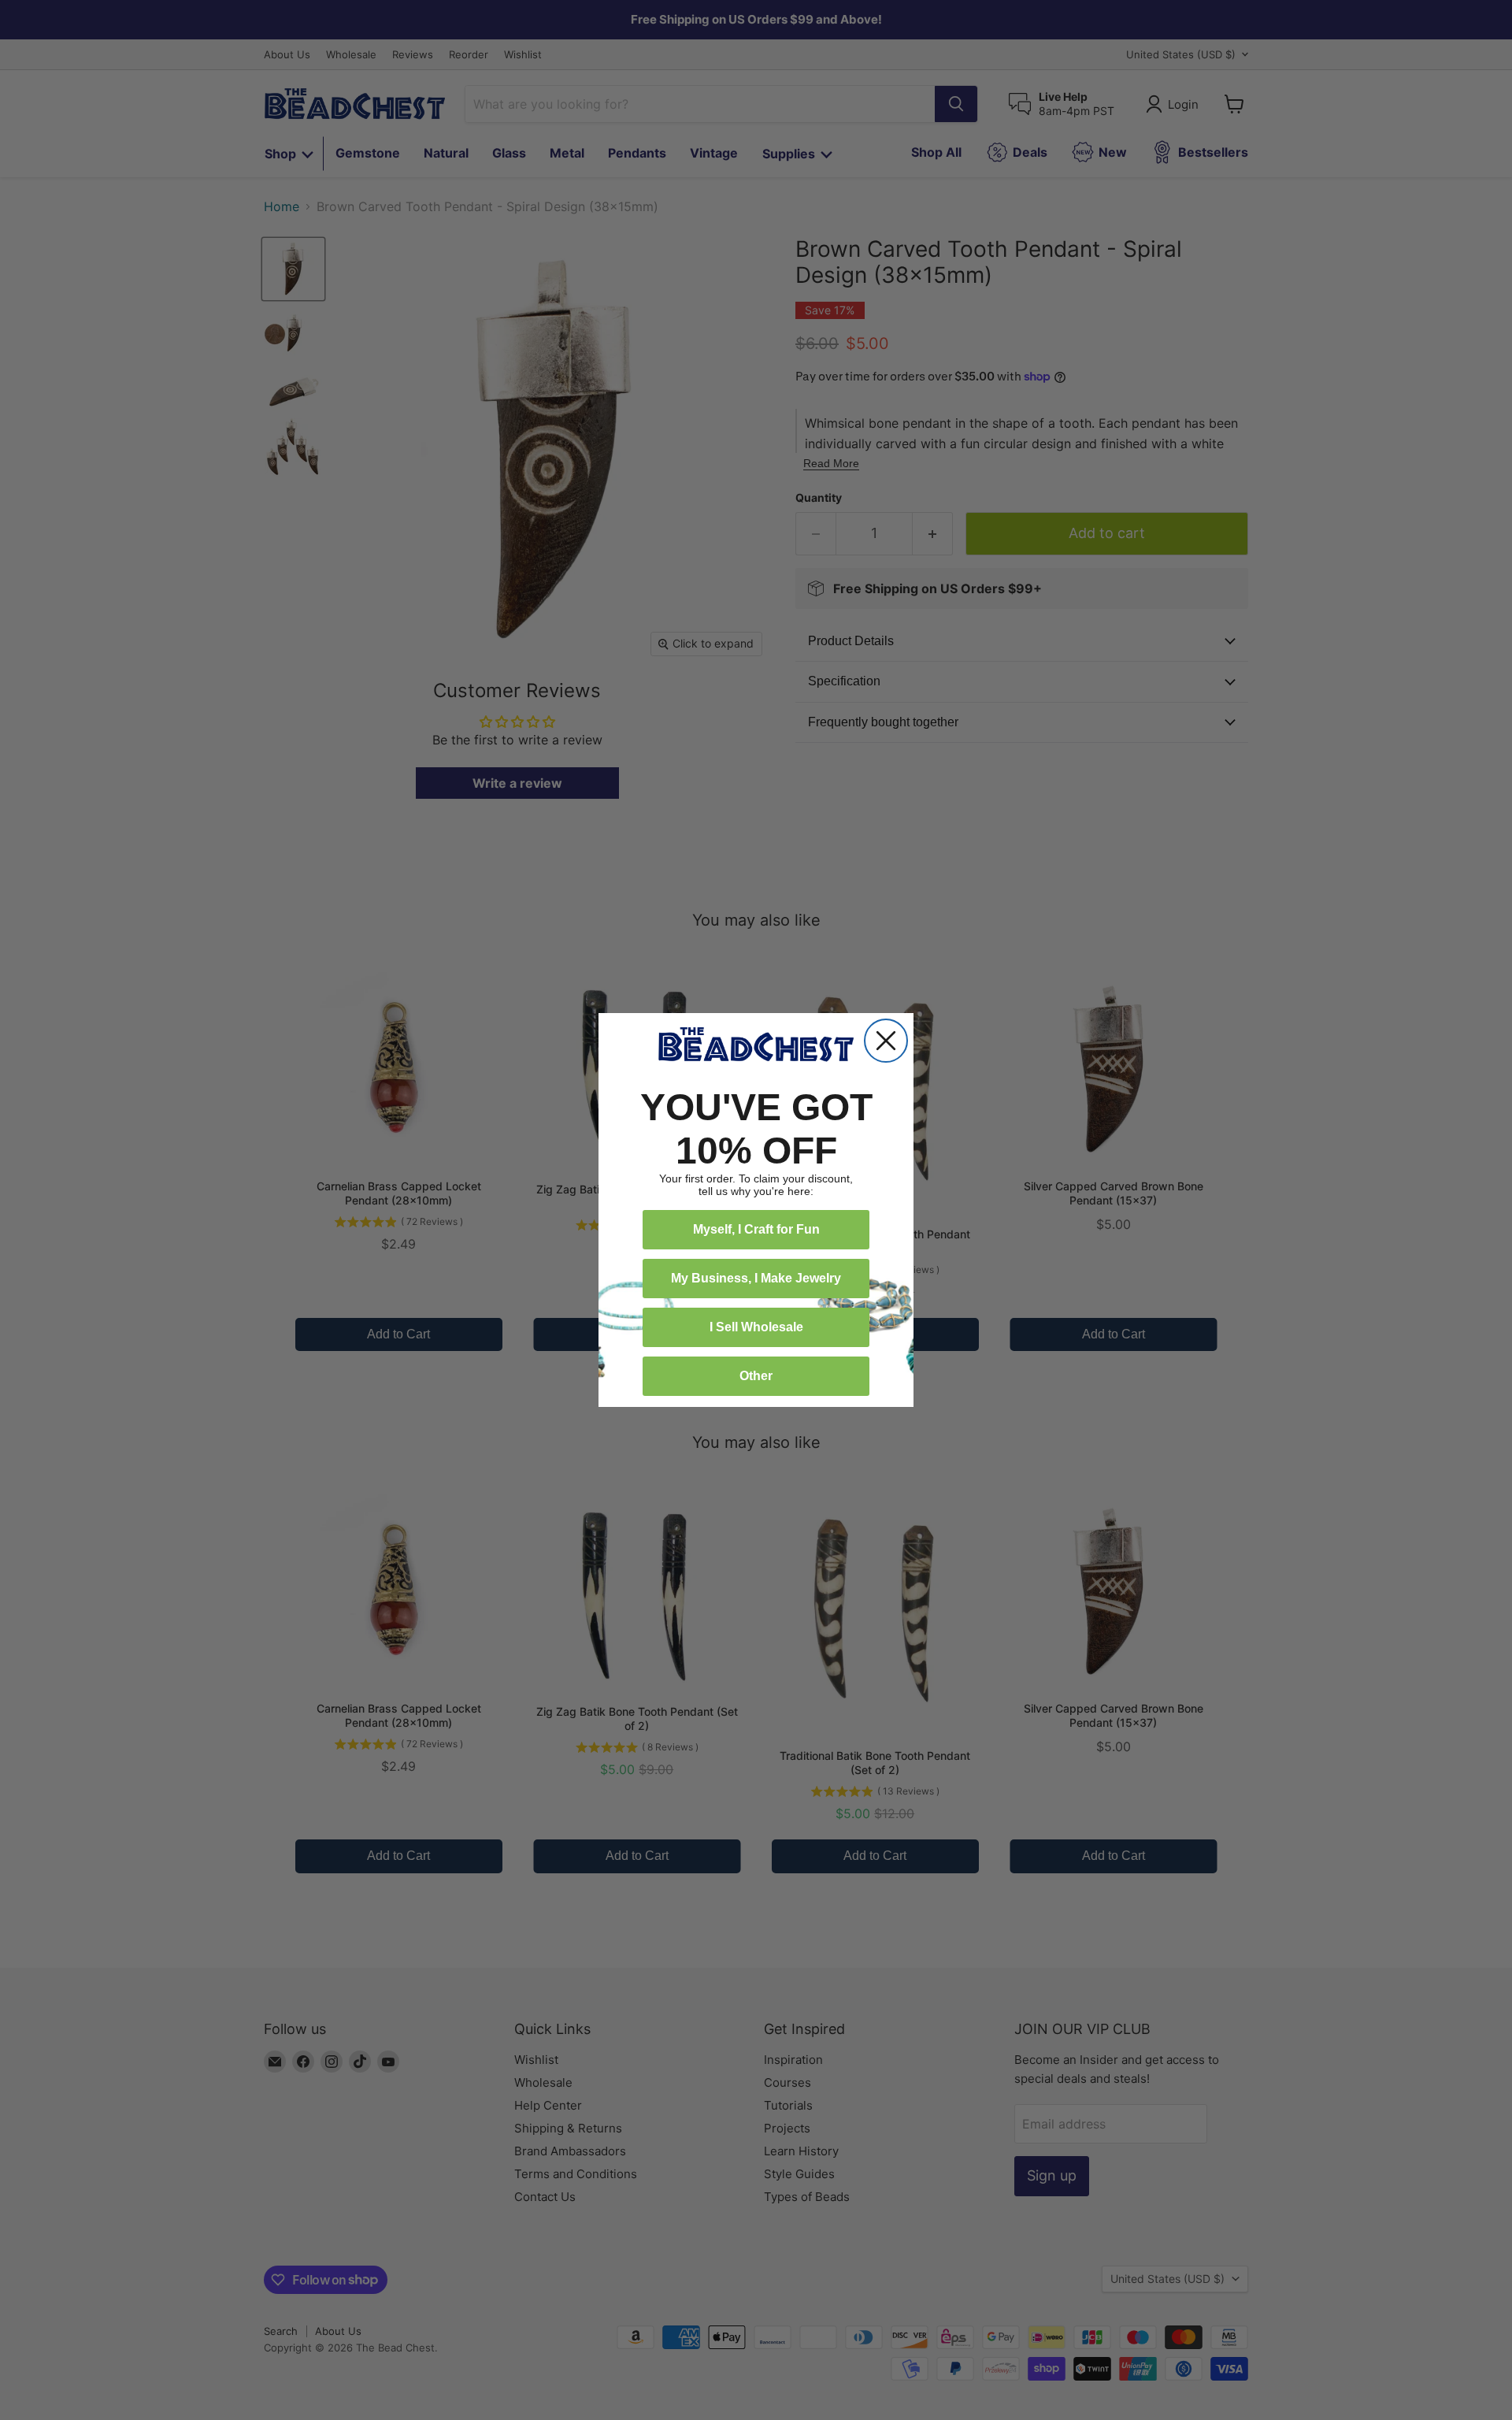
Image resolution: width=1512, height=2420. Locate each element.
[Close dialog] (886, 1041)
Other (756, 1376)
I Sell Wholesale (756, 1327)
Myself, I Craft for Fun (756, 1229)
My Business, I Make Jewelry (756, 1278)
